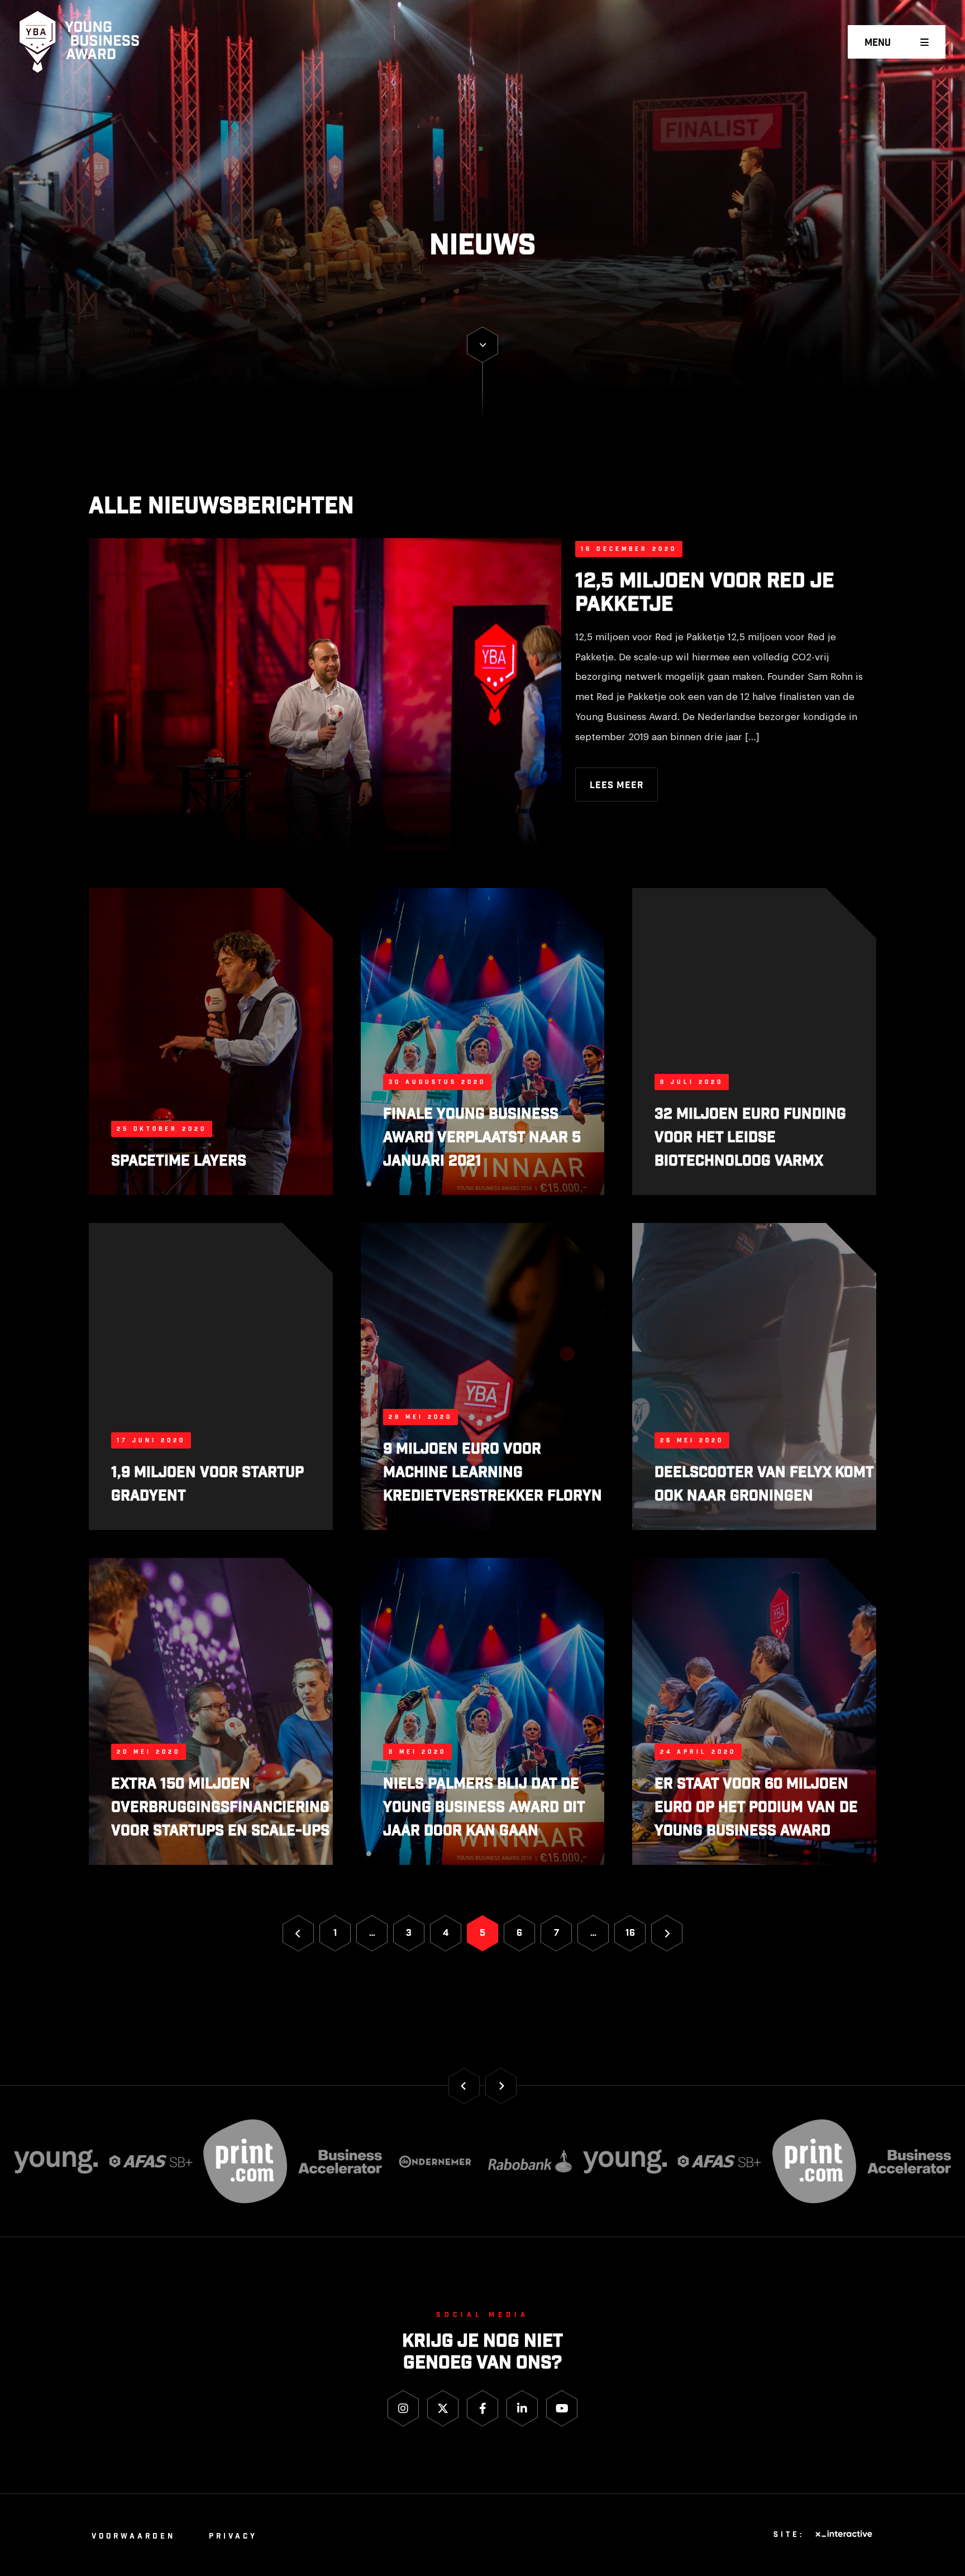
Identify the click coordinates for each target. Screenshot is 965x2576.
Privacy (233, 2537)
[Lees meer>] (482, 345)
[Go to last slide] (464, 2086)
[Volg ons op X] (443, 2408)
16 (630, 1933)
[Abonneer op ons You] (562, 2408)
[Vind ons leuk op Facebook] (482, 2408)
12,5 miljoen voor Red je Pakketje (705, 593)
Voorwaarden (133, 2537)
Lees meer (617, 786)
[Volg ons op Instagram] (403, 2408)
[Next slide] (501, 2086)
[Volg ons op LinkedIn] (522, 2408)
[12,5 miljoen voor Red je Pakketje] (325, 699)
